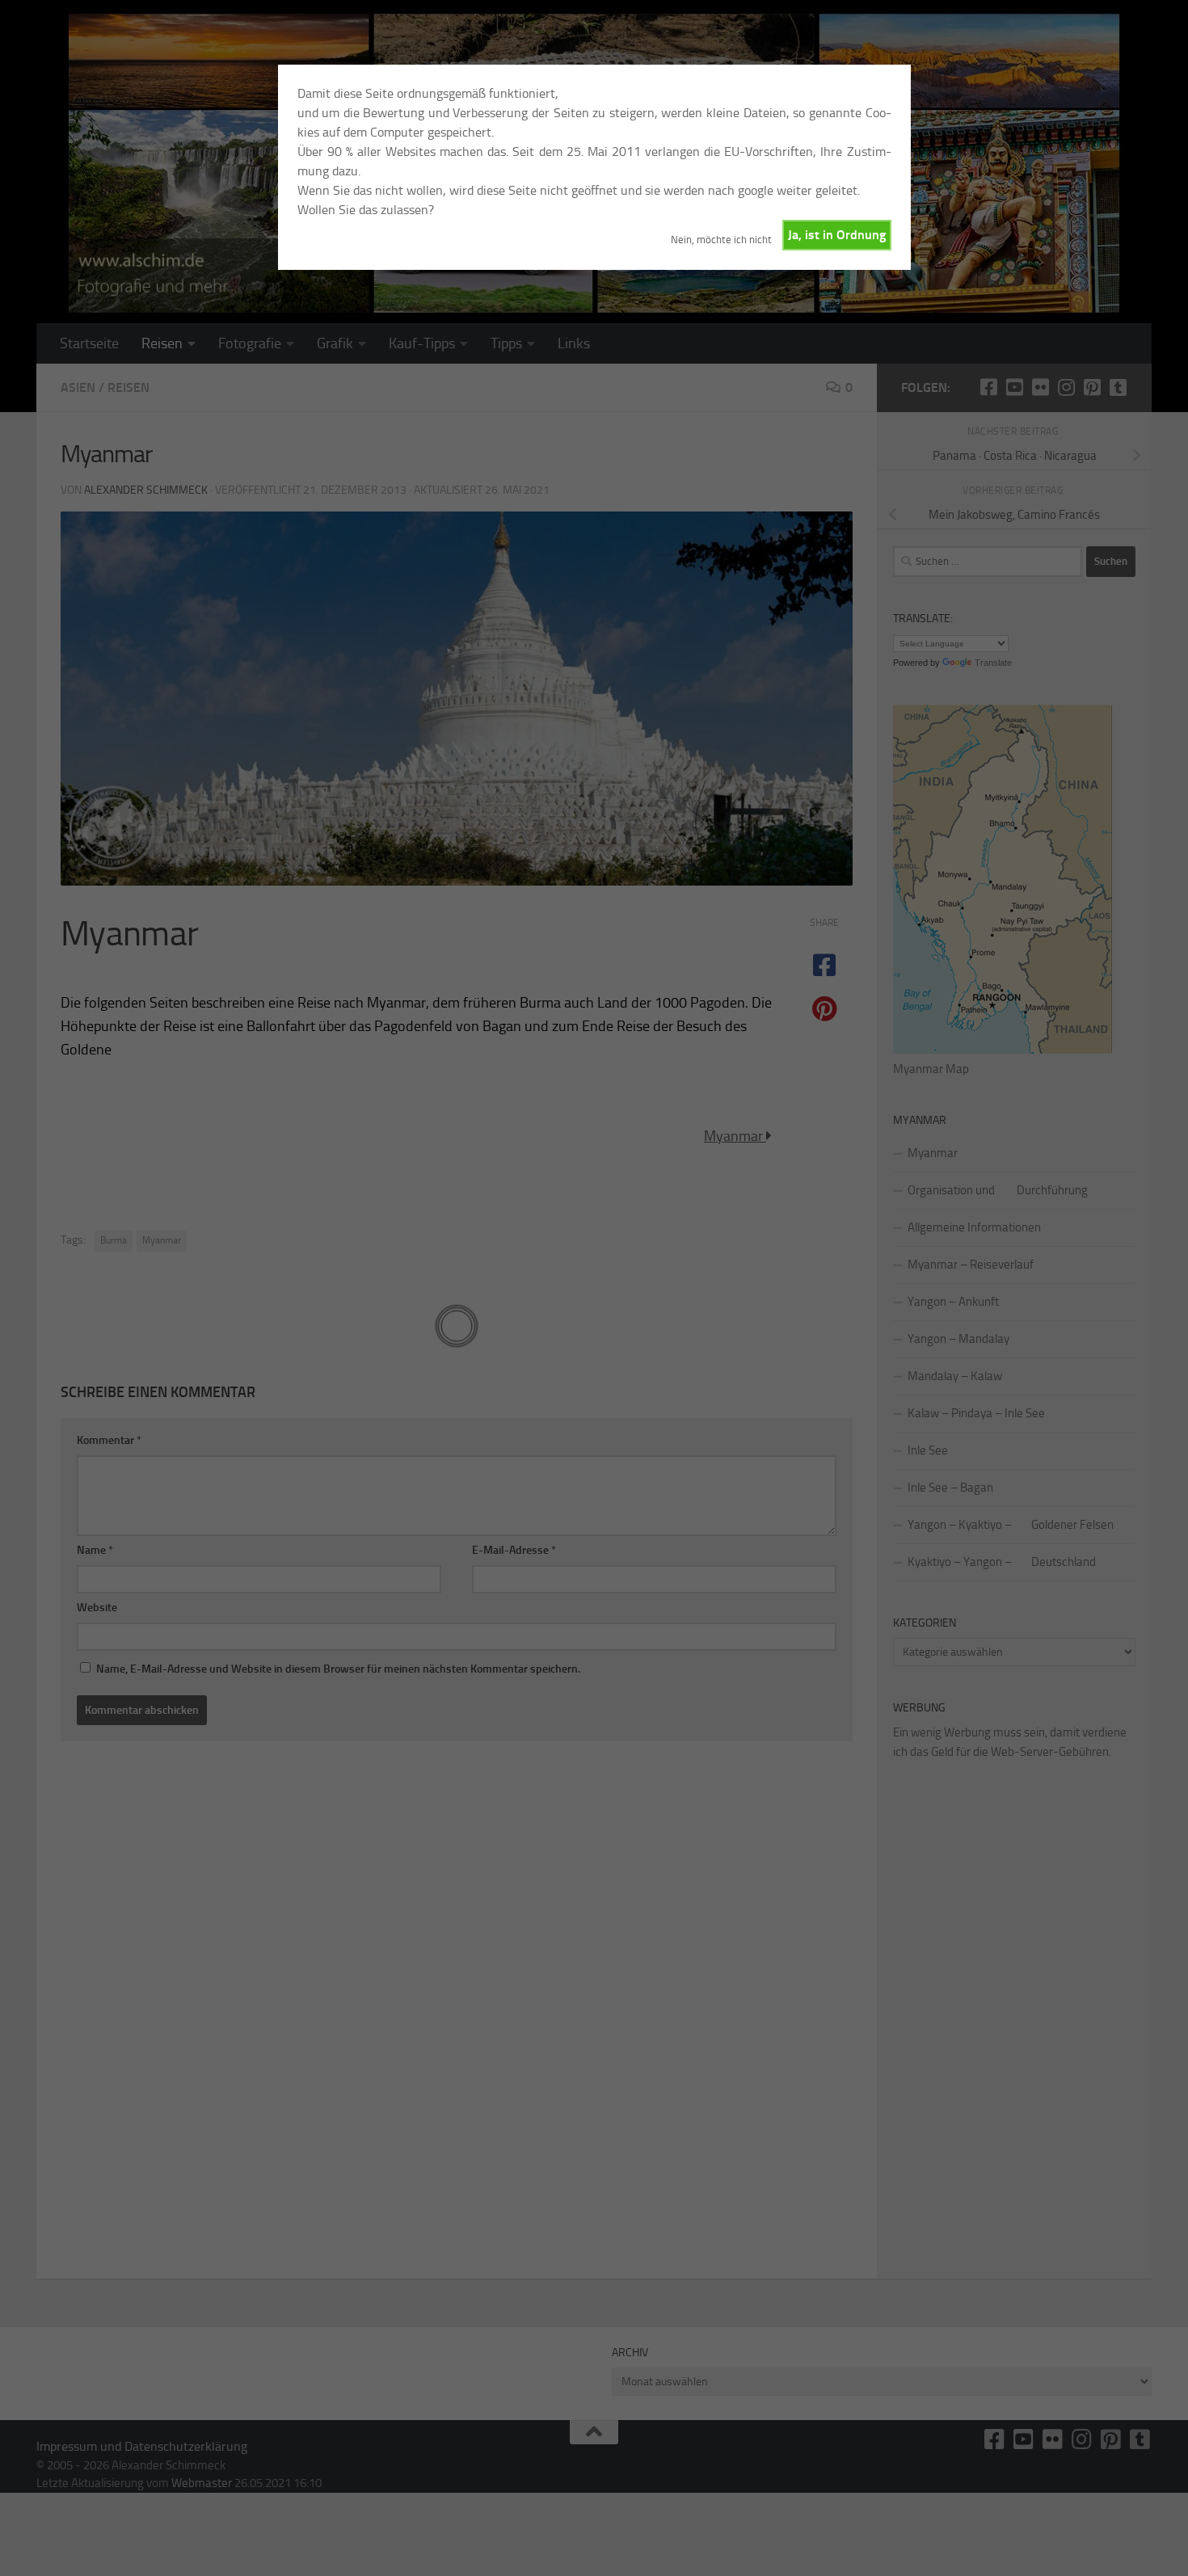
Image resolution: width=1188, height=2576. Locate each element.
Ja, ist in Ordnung (837, 235)
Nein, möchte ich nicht (721, 240)
